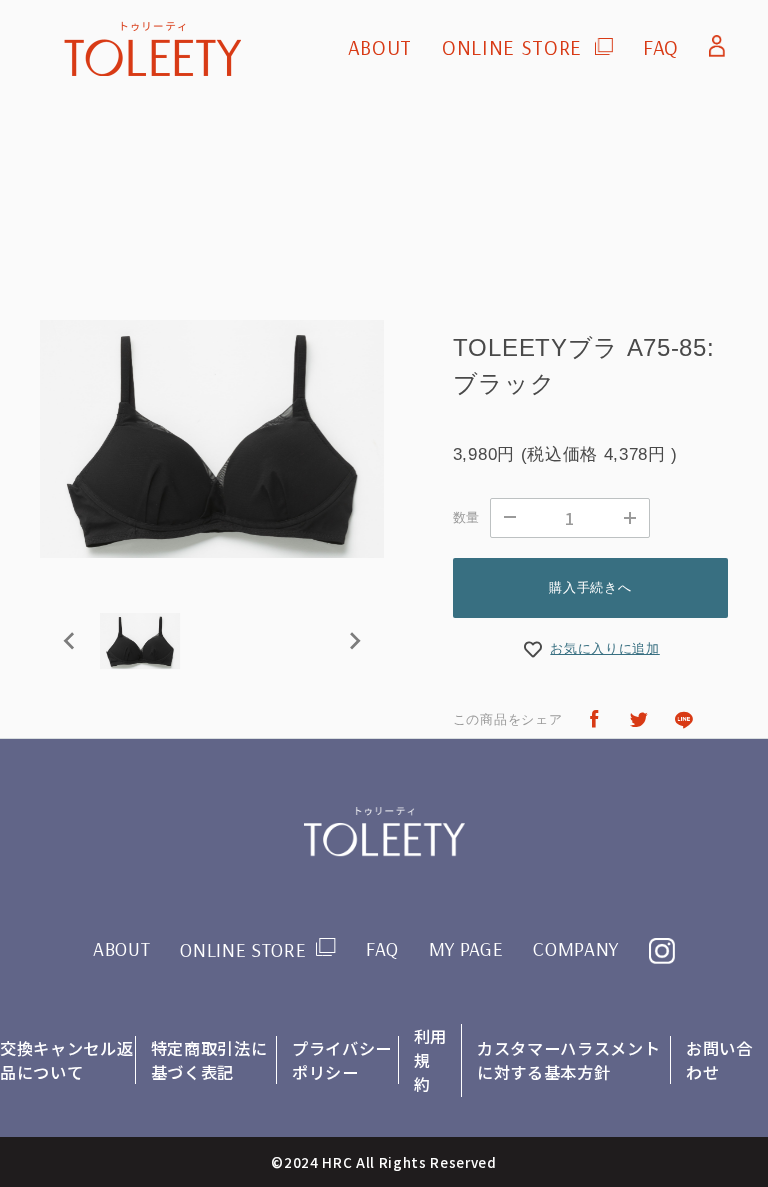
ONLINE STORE (512, 47)
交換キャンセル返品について (66, 1060)
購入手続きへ (590, 587)
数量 (466, 517)
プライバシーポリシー (342, 1060)
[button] (140, 641)
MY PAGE (466, 949)
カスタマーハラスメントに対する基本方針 (568, 1060)
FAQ (661, 47)
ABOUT (380, 47)
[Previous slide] (70, 641)
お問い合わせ (719, 1060)
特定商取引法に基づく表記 (209, 1060)
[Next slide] (354, 641)
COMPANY (576, 949)
